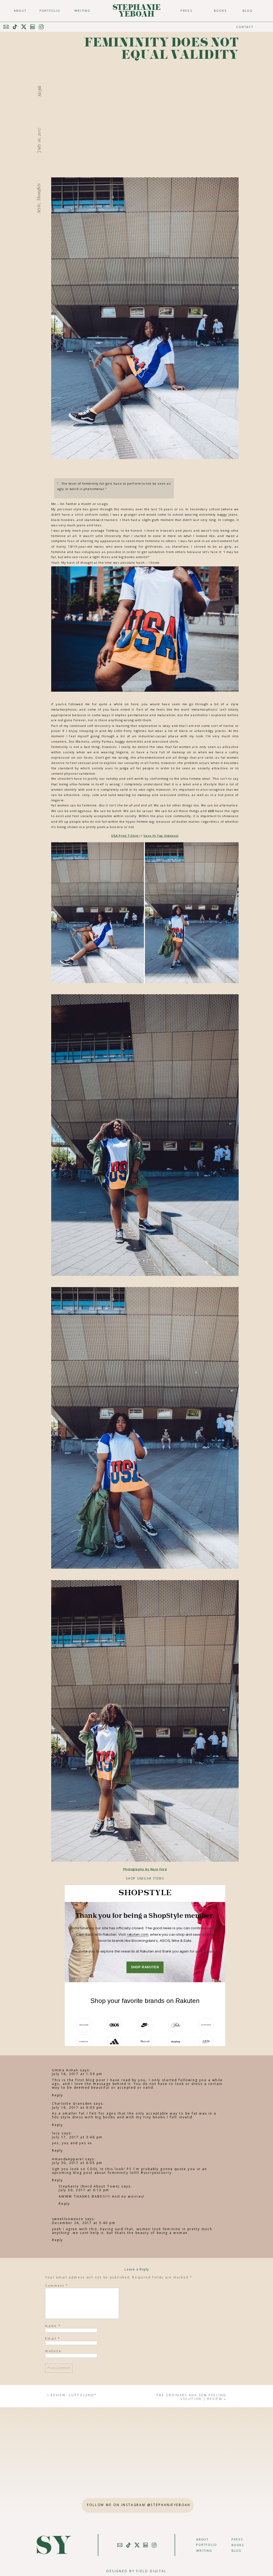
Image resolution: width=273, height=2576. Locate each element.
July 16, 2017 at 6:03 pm (77, 2107)
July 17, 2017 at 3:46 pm (77, 2137)
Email (53, 2338)
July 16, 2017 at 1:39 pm (77, 2074)
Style (38, 208)
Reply (57, 2095)
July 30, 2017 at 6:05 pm (77, 2163)
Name (53, 2326)
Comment (57, 2285)
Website (53, 2351)
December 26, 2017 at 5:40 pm (83, 2223)
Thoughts (38, 192)
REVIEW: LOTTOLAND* (74, 2395)
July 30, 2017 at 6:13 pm (84, 2190)
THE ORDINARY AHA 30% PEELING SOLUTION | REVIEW (191, 2397)
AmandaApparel (68, 2159)
